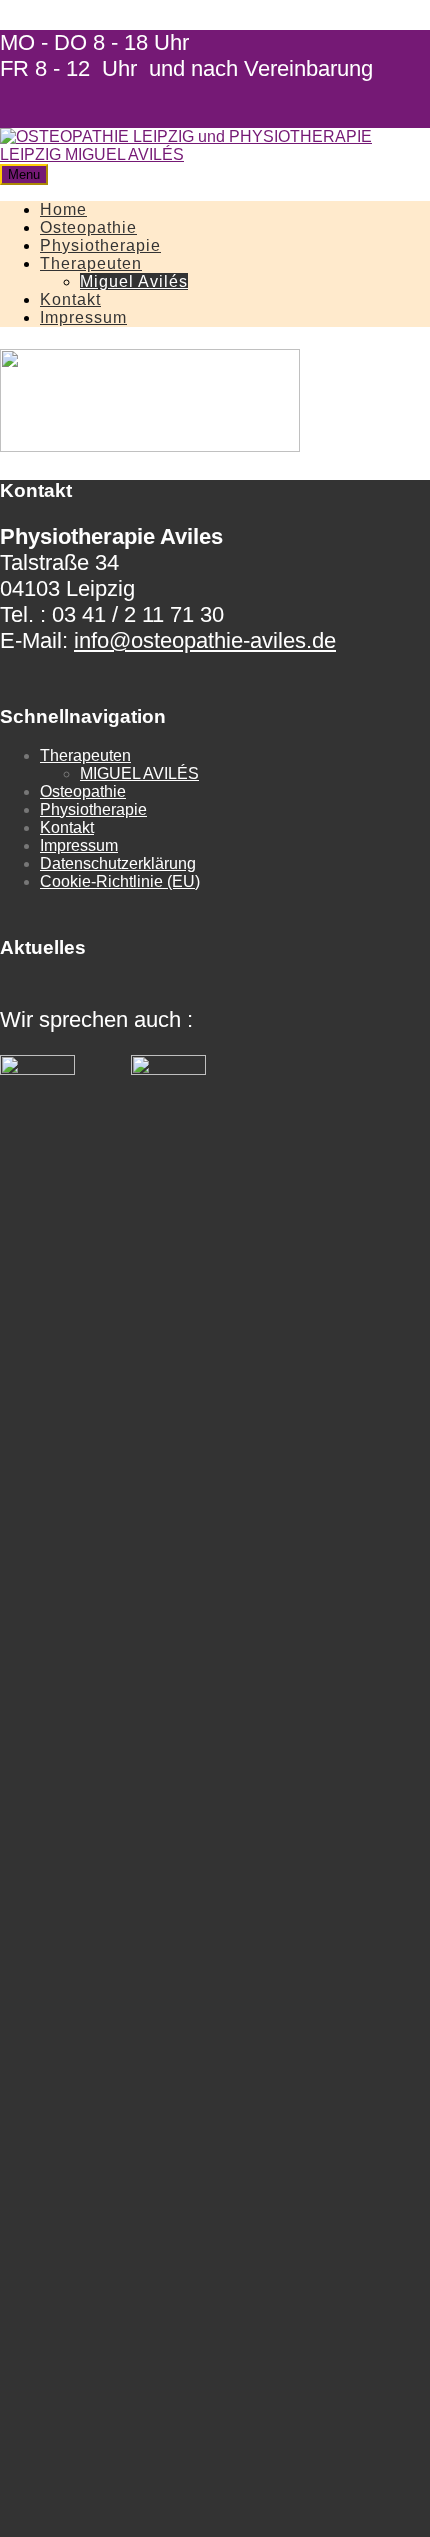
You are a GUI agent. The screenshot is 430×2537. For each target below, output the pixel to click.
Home (63, 209)
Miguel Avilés (134, 281)
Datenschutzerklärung (118, 863)
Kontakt (70, 299)
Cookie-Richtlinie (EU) (120, 881)
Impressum (83, 317)
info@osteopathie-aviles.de (205, 640)
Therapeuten (91, 263)
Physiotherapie (100, 245)
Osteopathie (88, 227)
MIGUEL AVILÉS (139, 773)
